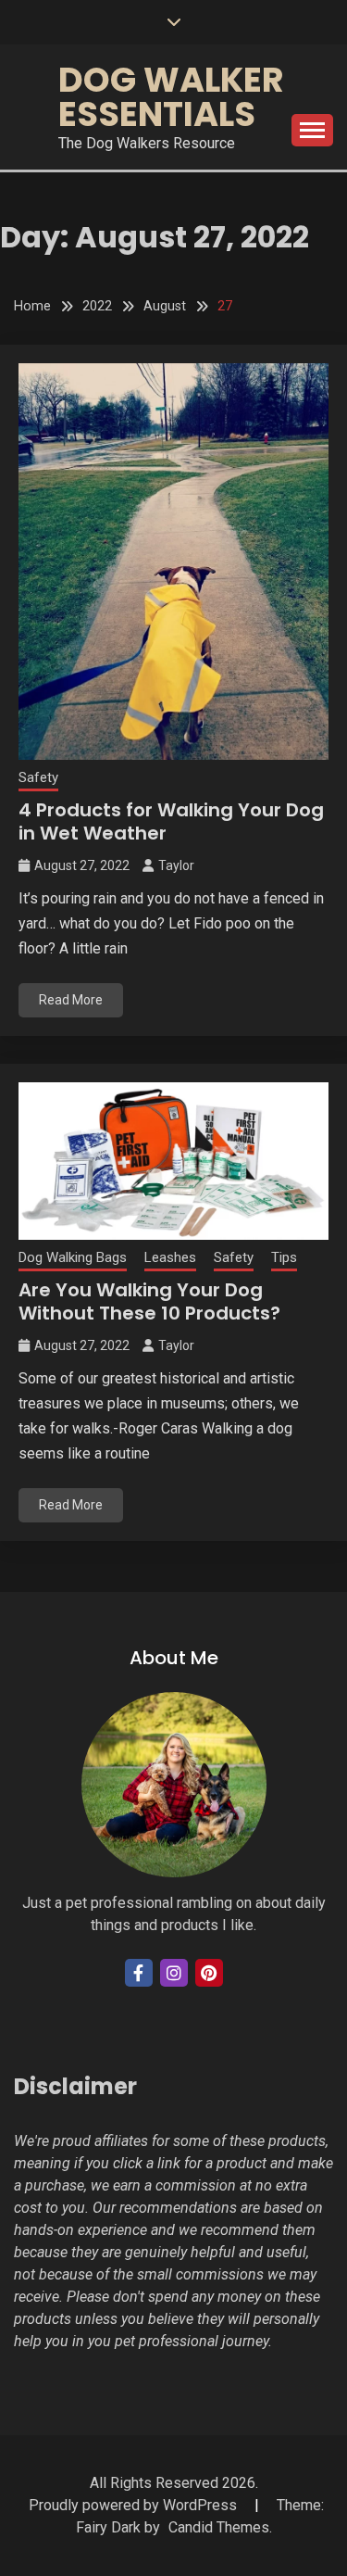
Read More (71, 1000)
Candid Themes (219, 2527)
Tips (284, 1257)
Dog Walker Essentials (171, 97)
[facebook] (139, 1973)
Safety (38, 777)
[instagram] (174, 1973)
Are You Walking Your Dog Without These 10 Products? (149, 1301)
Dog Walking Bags (73, 1257)
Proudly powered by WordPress (135, 2505)
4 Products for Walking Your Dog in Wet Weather (171, 821)
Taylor (176, 865)
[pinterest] (209, 1973)
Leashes (170, 1257)
